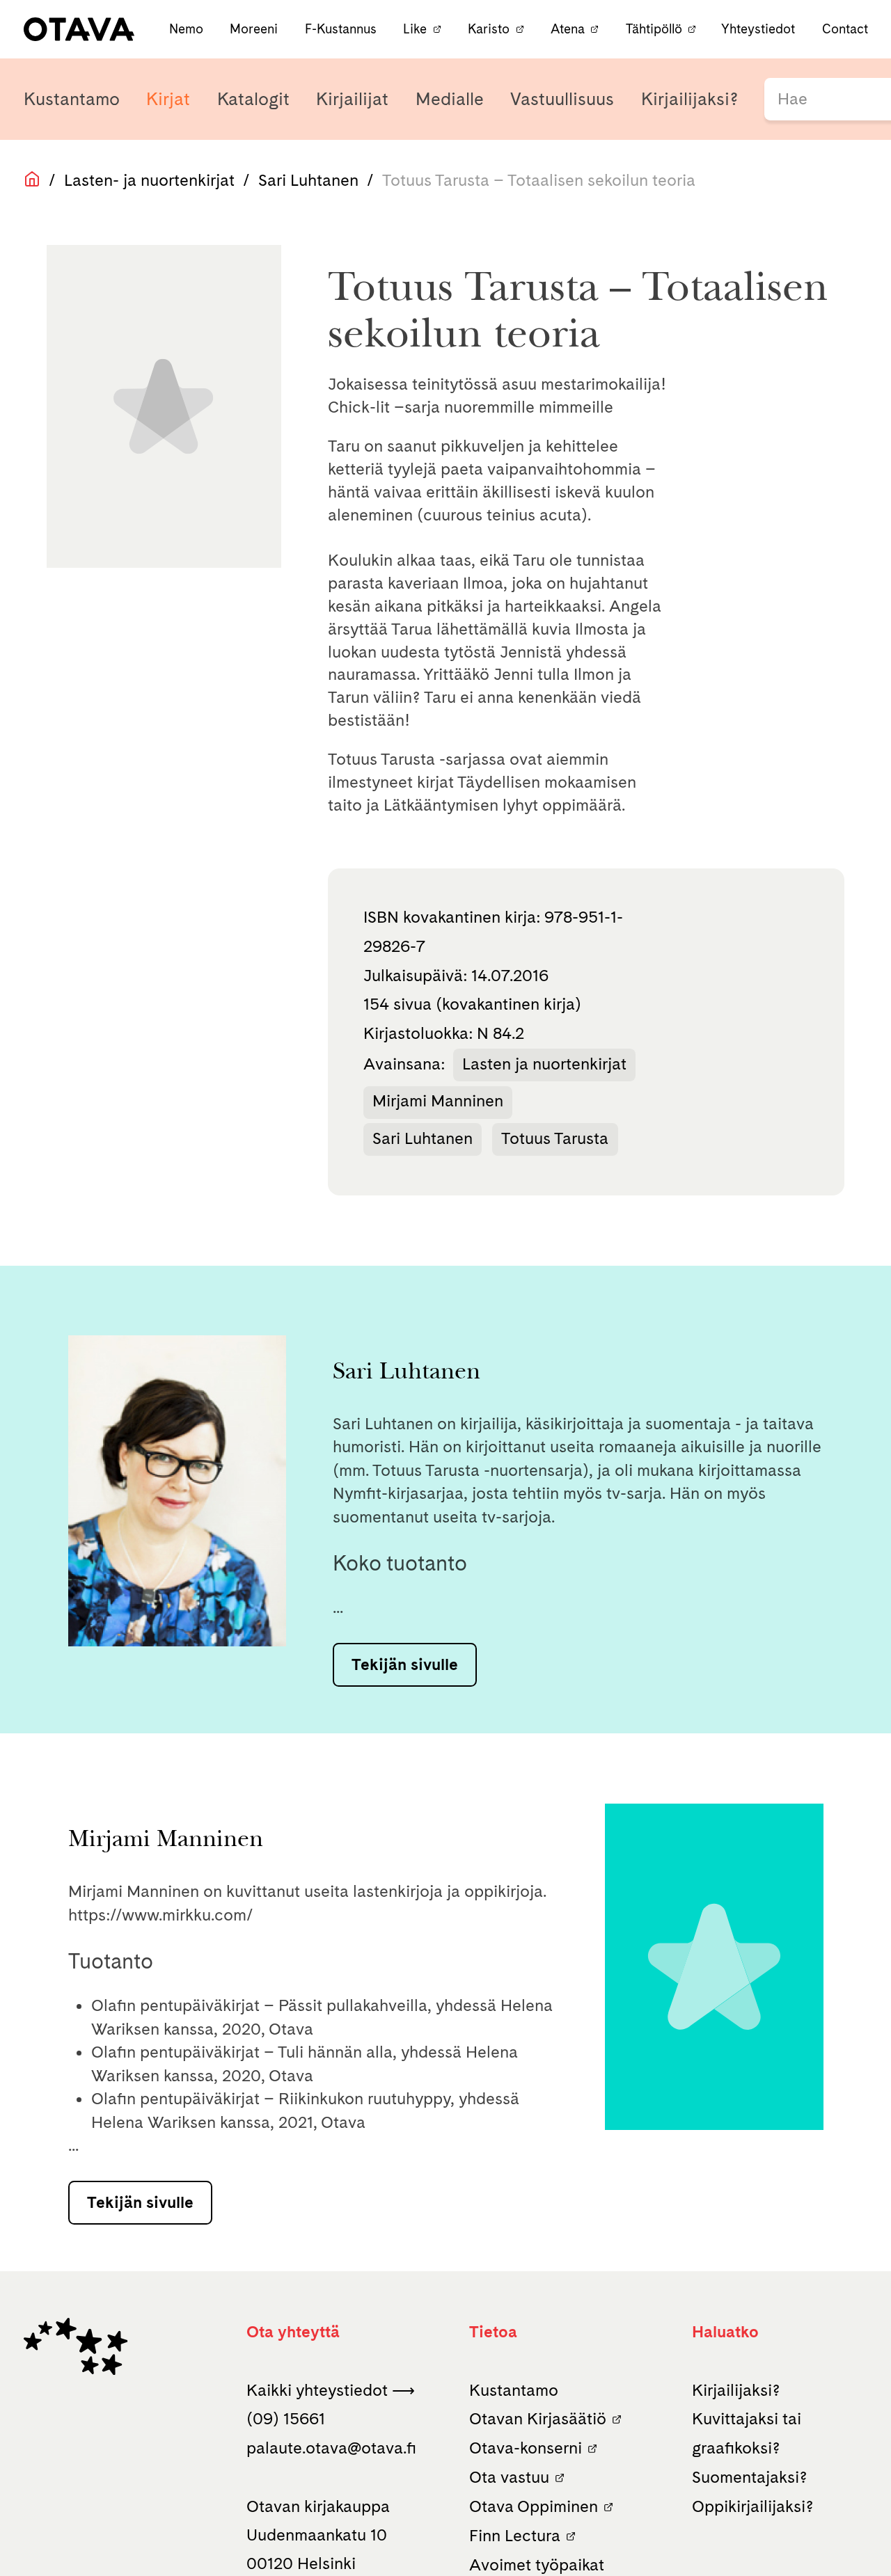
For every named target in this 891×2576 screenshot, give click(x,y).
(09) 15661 (286, 2419)
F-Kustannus (342, 29)
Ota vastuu (509, 2477)
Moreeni (255, 29)
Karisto (489, 29)
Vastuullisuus (562, 99)
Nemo (188, 29)
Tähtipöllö (654, 29)
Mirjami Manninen (438, 1101)
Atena (568, 29)
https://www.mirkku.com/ (161, 1915)
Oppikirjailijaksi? (753, 2506)
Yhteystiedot (758, 29)
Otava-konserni (526, 2448)
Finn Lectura (515, 2536)
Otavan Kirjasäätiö (538, 2419)
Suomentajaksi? (750, 2477)
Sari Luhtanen (308, 180)
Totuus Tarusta (555, 1138)
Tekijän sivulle (405, 1664)
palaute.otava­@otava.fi (331, 2448)
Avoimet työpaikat (537, 2565)
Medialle (450, 99)
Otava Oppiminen (534, 2506)
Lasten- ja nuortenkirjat (149, 180)
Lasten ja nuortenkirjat (544, 1064)
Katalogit (253, 99)
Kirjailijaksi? (689, 99)
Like (415, 29)
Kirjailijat (352, 99)
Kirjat (168, 99)
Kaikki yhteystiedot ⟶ (331, 2390)
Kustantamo (72, 99)
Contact (845, 29)
